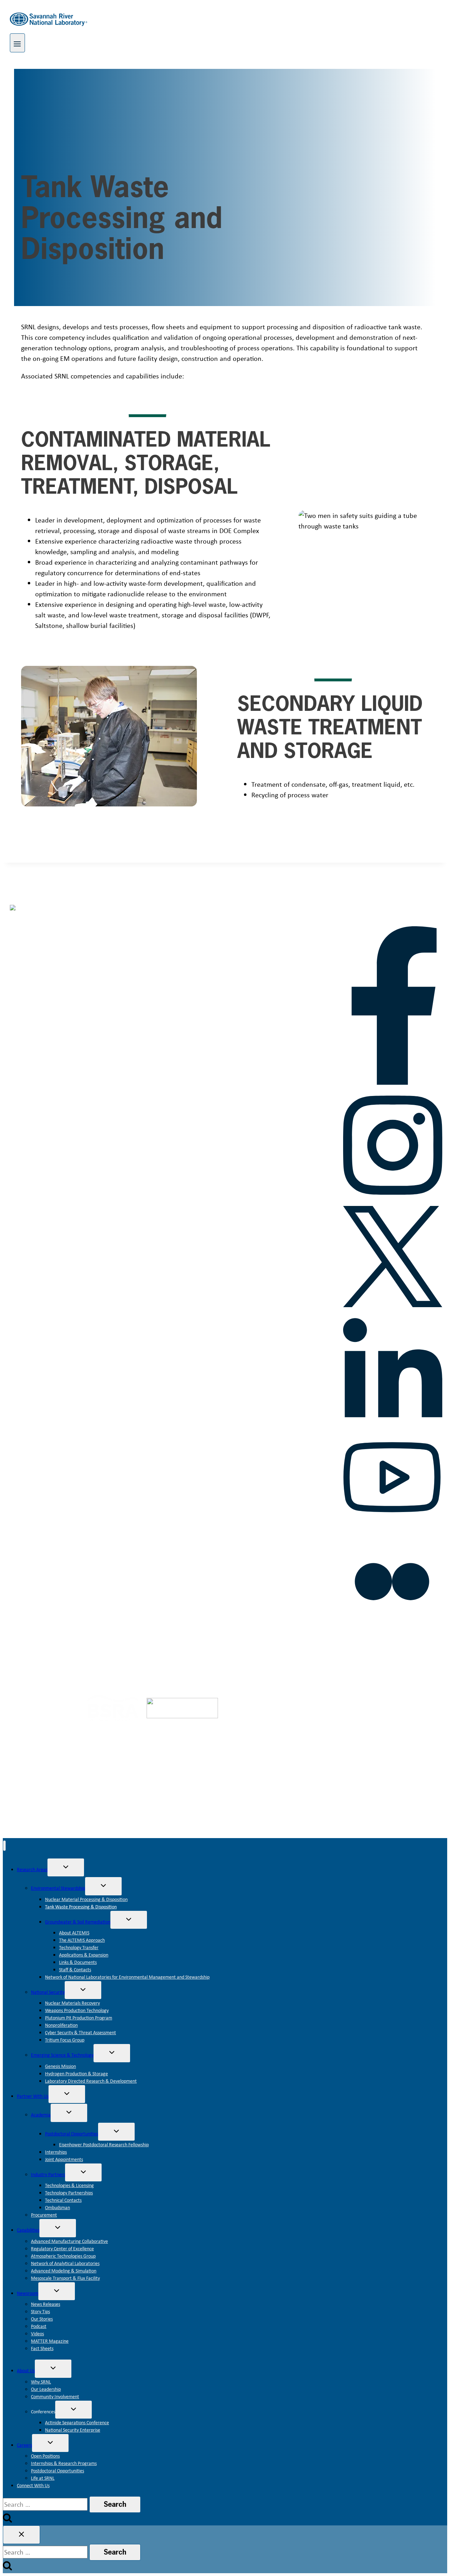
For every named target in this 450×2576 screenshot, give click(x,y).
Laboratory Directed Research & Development (91, 2081)
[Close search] (21, 2535)
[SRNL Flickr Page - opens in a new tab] (392, 1628)
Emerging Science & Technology (62, 2055)
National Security (48, 1992)
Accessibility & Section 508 (225, 1652)
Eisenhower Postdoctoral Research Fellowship (104, 2144)
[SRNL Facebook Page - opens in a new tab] (393, 1082)
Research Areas (32, 1869)
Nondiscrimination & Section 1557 (372, 1652)
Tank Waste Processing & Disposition (81, 1907)
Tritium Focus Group (65, 2040)
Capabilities (28, 2230)
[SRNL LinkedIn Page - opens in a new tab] (392, 1422)
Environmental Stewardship (58, 1888)
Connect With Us (33, 2485)
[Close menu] (4, 1846)
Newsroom (28, 2293)
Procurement (44, 2215)
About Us (26, 2370)
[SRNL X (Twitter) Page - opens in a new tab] (392, 1305)
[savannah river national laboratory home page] (59, 920)
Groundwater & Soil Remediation (78, 1922)
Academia (41, 2115)
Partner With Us (33, 2096)
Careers (24, 2445)
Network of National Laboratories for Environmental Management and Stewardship (127, 1977)
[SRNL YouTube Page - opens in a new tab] (392, 1525)
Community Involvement (55, 2396)
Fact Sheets (42, 2348)
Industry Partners (48, 2174)
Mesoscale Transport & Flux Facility (65, 2278)
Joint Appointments (64, 2159)
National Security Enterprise (73, 2430)
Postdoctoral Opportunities (72, 2134)
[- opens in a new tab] (49, 1711)
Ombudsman (57, 2207)
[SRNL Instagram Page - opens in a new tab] (392, 1199)
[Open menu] (17, 43)
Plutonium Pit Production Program (79, 2018)
